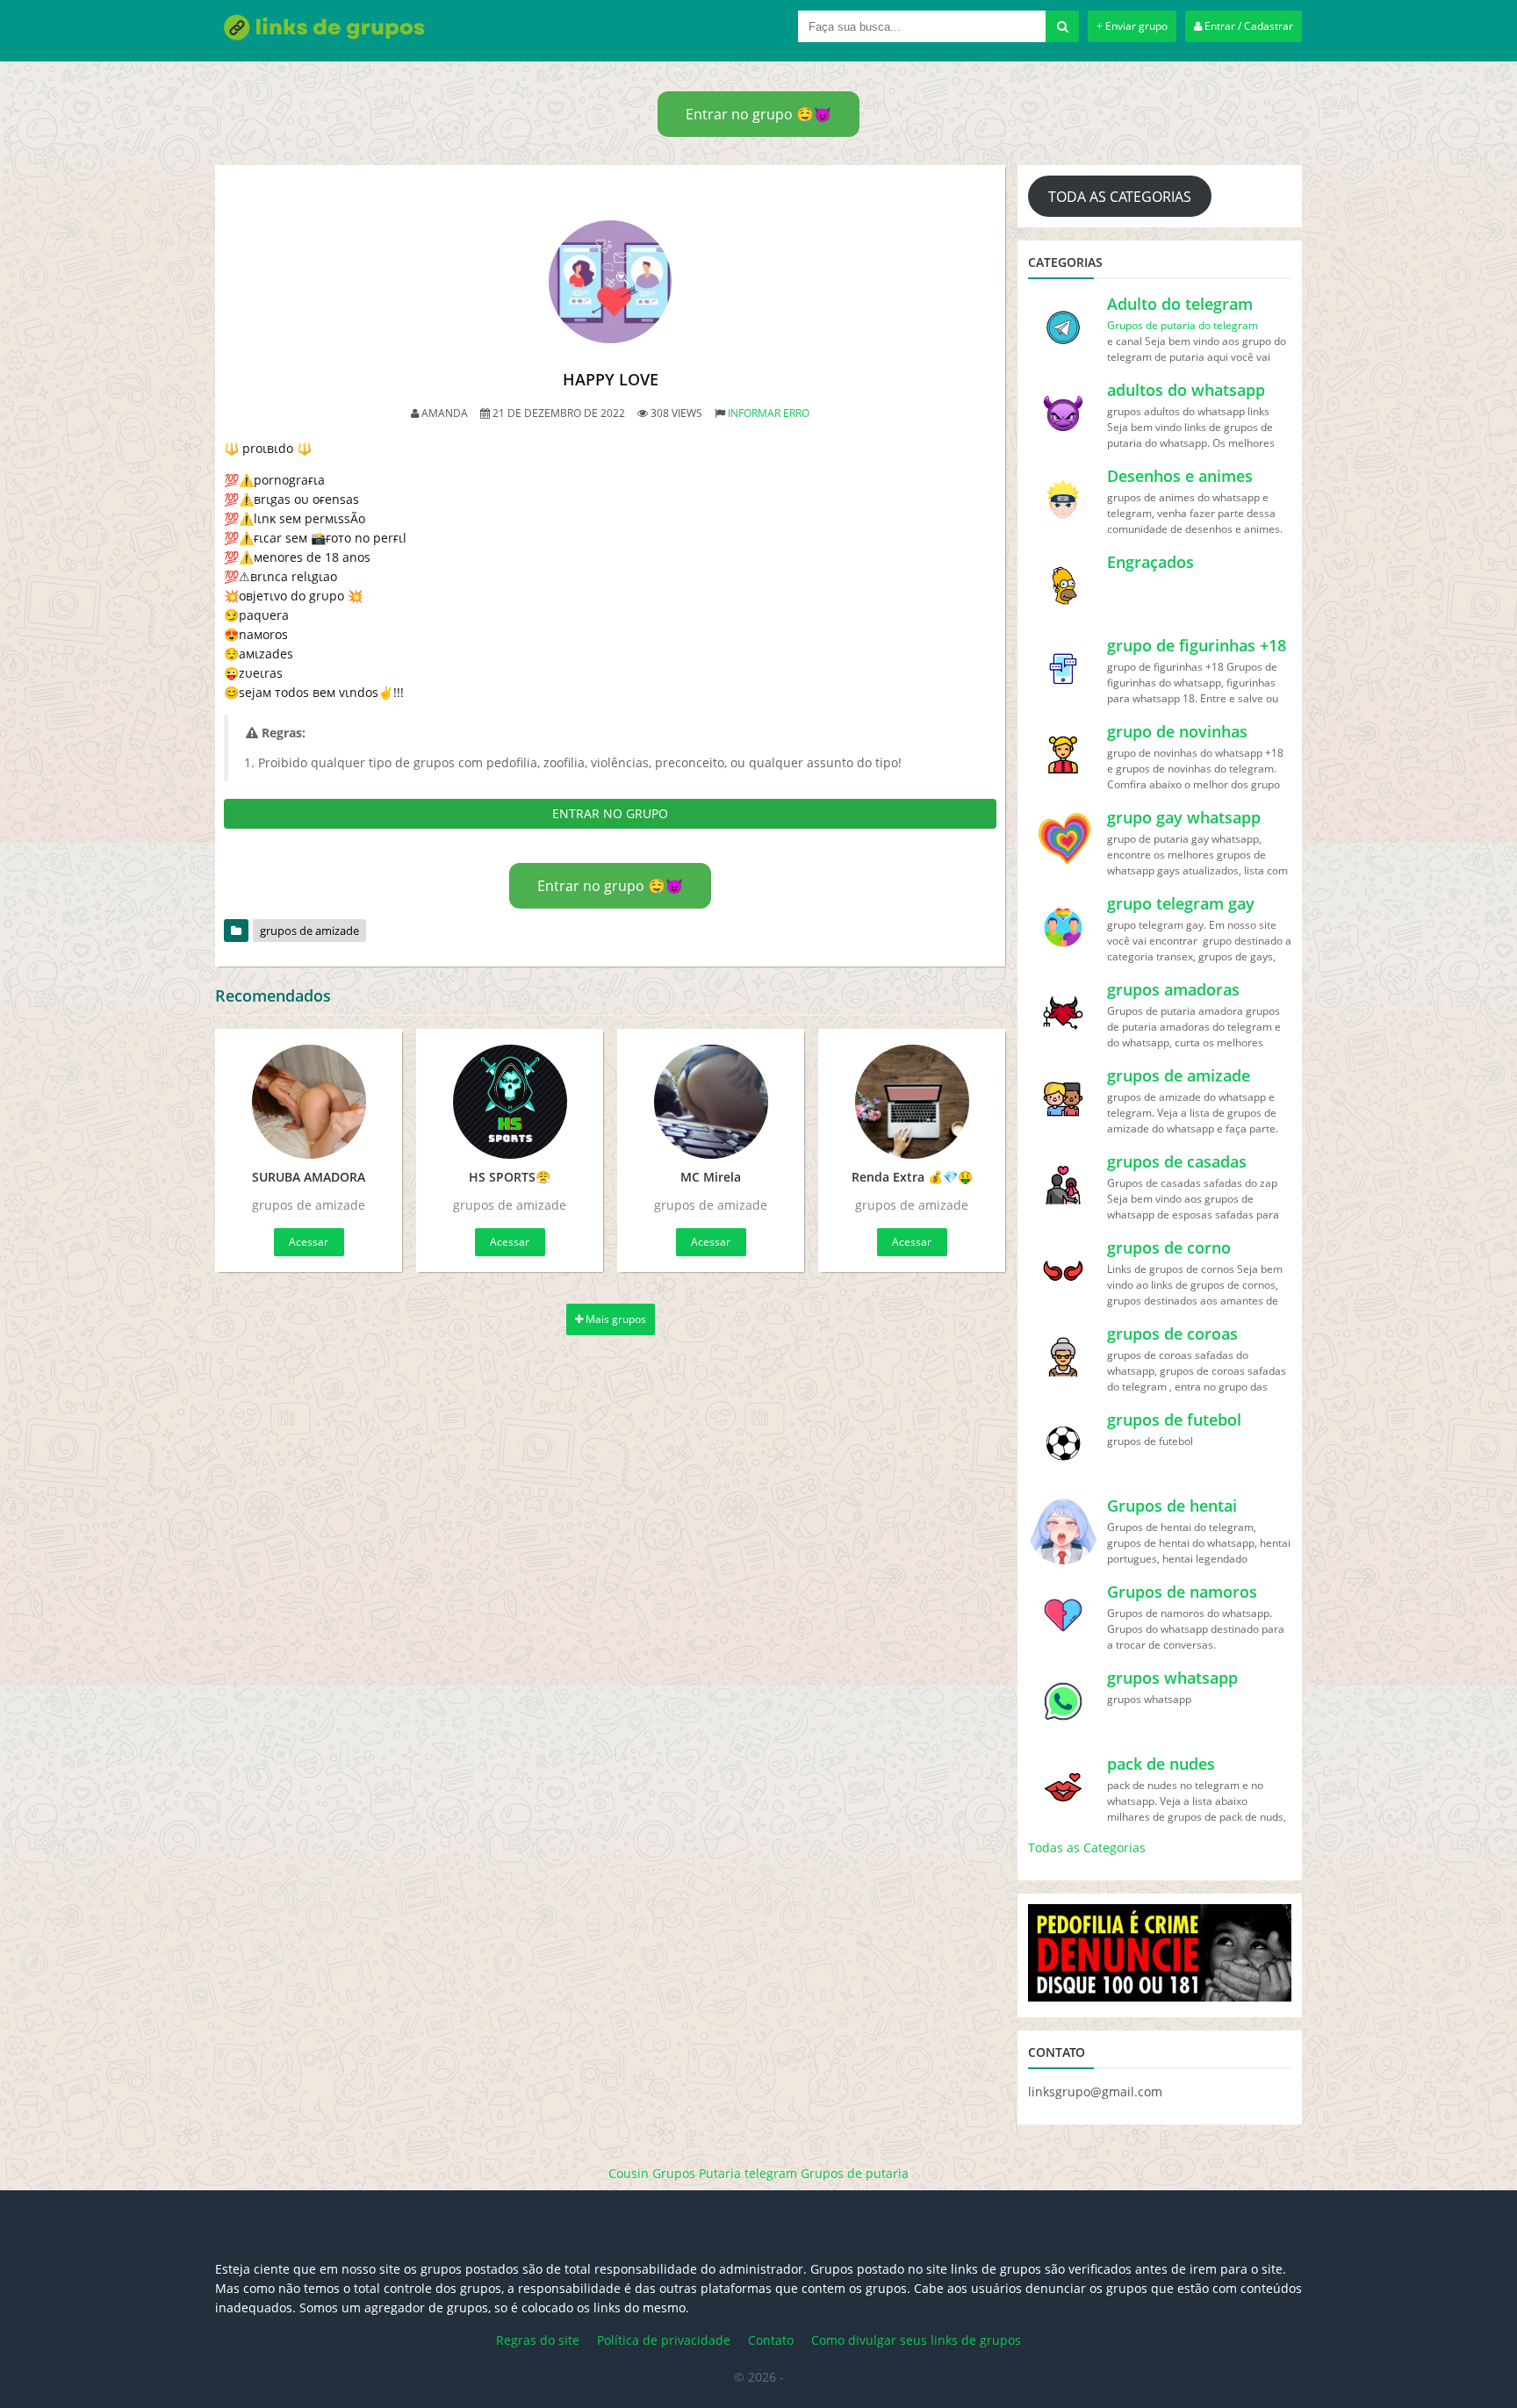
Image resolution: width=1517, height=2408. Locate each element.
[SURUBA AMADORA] (309, 1102)
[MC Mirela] (711, 1102)
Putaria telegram (748, 2173)
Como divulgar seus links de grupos (916, 2340)
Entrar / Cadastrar (1247, 26)
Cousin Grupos (652, 2173)
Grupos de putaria (855, 2173)
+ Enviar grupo (1132, 26)
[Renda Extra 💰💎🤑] (912, 1102)
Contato (771, 2340)
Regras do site (538, 2340)
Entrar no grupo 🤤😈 (758, 114)
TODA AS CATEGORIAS (1120, 197)
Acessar (309, 1242)
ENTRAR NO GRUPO (610, 813)
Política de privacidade (664, 2340)
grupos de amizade (309, 931)
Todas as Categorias (1087, 1847)
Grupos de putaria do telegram (1183, 325)
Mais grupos (615, 1319)
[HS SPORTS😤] (510, 1102)
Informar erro (769, 413)
